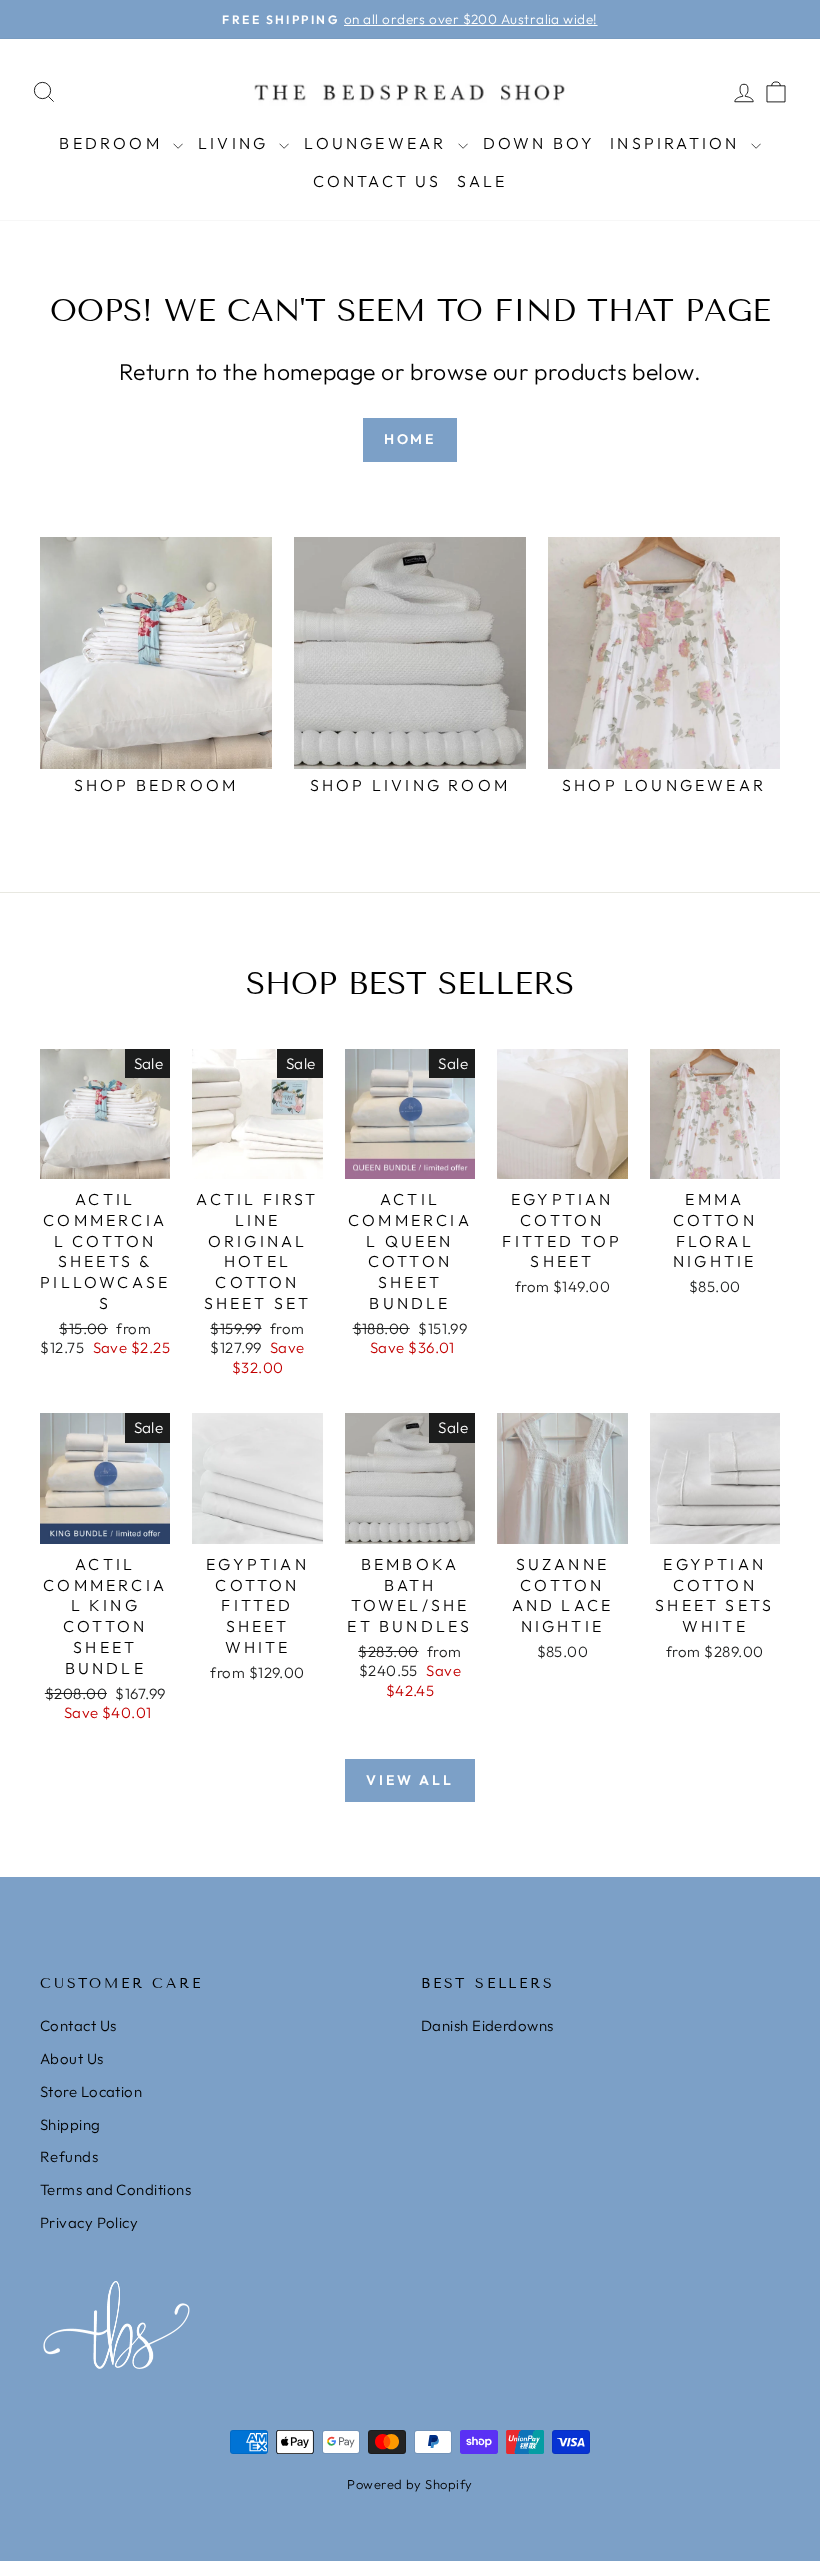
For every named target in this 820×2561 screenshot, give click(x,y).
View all (409, 1780)
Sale (482, 181)
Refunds (69, 2156)
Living (236, 143)
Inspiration (677, 143)
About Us (72, 2058)
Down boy (539, 143)
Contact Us (377, 181)
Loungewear (378, 143)
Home (410, 439)
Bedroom (113, 143)
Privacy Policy (89, 2222)
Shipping (70, 2124)
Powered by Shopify (409, 2484)
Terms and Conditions (115, 2189)
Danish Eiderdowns (487, 2025)
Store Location (91, 2091)
